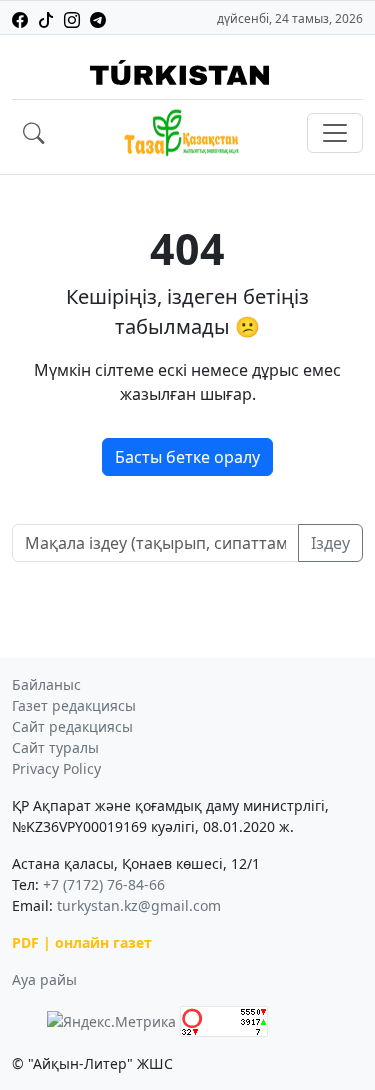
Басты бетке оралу (187, 457)
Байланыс (46, 684)
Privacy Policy (56, 768)
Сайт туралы (55, 747)
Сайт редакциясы (72, 726)
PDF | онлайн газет (82, 942)
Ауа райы (44, 979)
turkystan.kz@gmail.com (139, 905)
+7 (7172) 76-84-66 (104, 884)
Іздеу (330, 543)
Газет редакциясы (74, 705)
